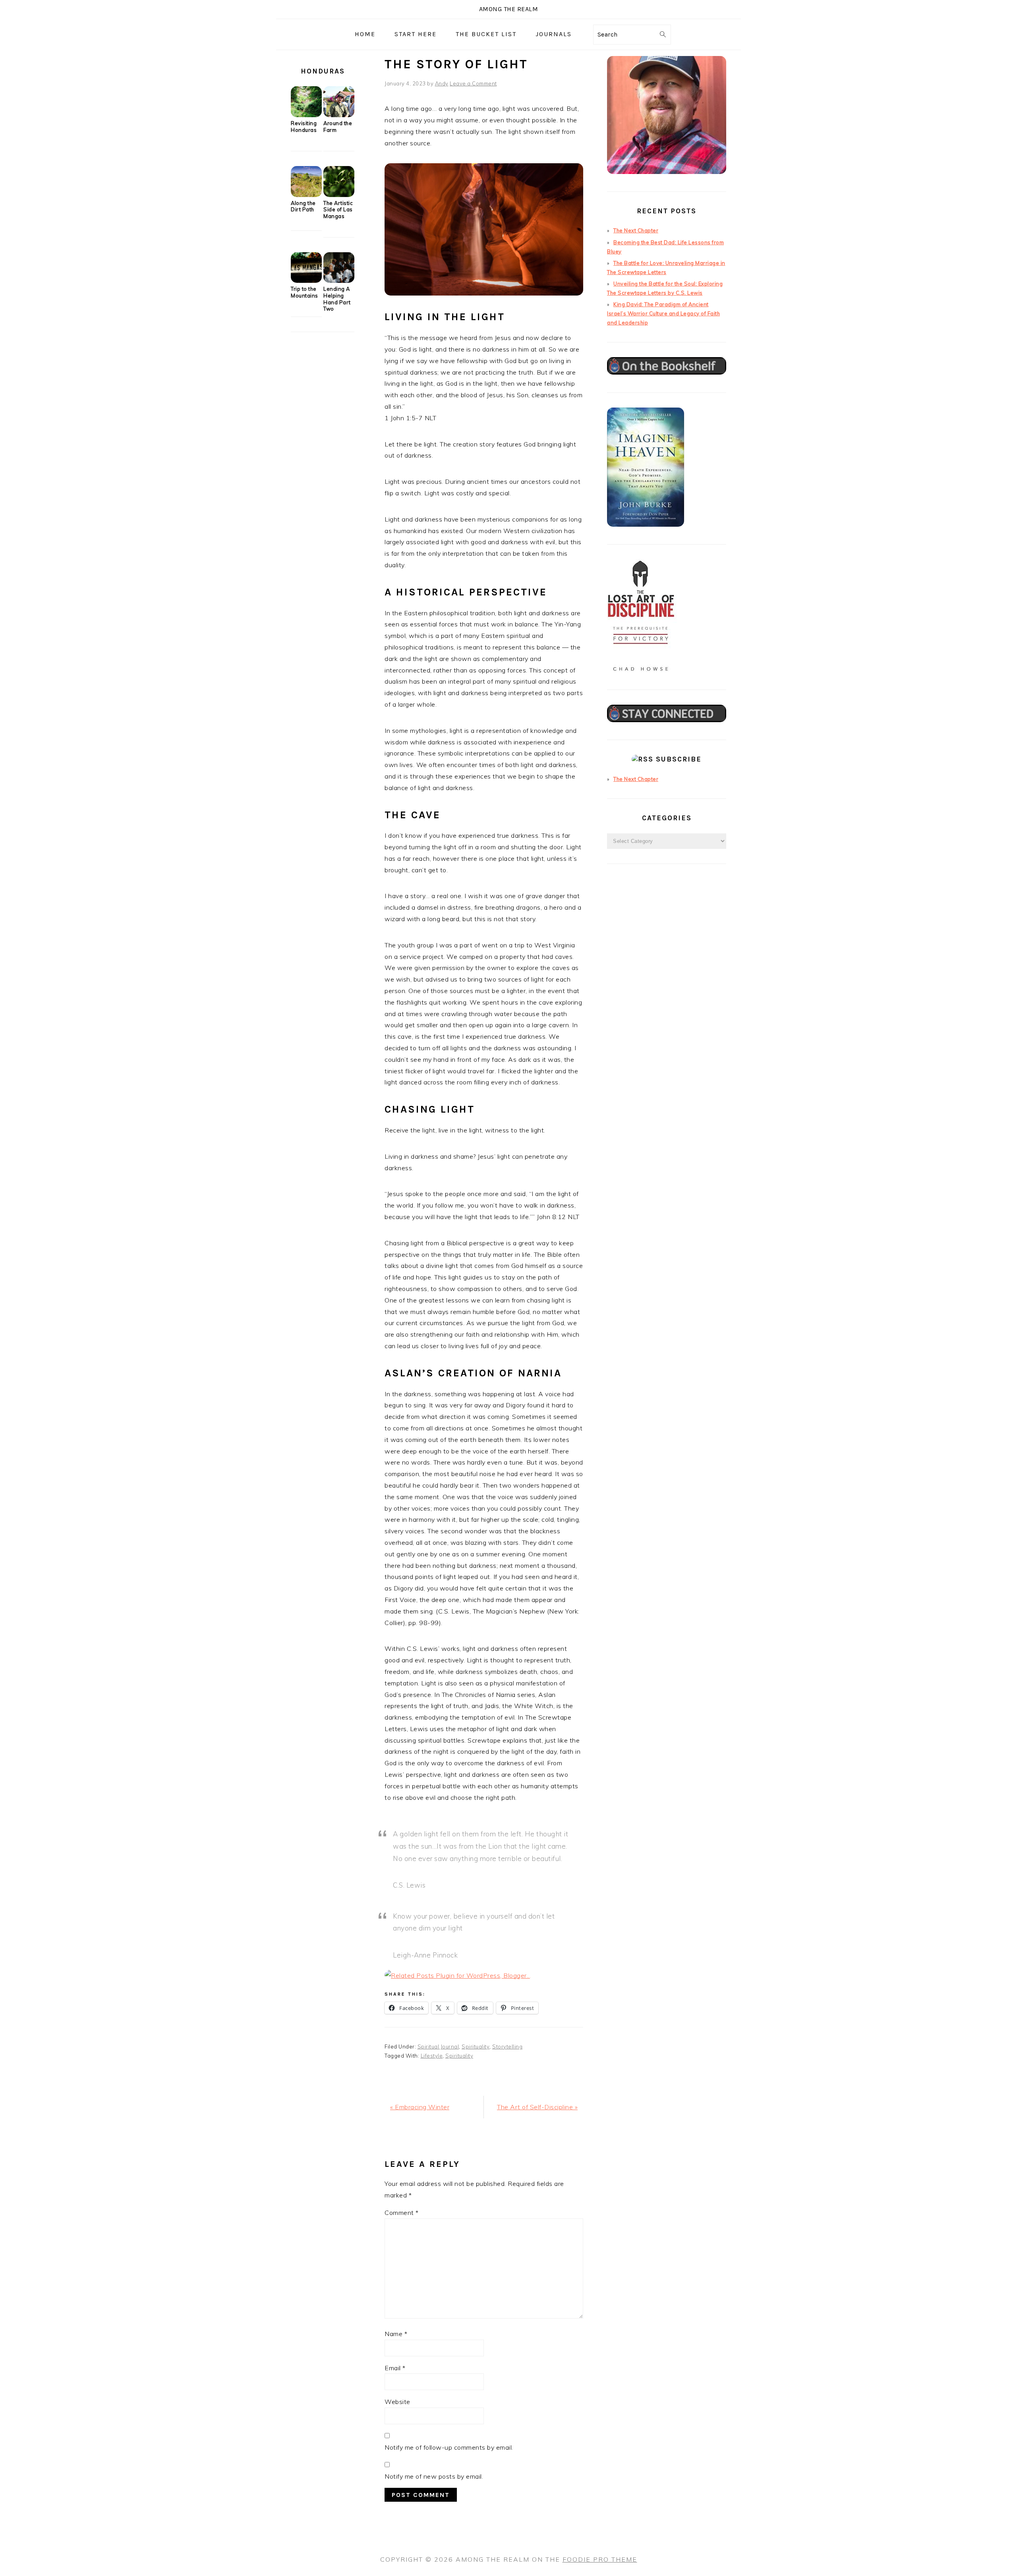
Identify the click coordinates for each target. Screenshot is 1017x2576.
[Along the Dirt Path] (306, 195)
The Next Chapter (636, 230)
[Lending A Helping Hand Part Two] (339, 281)
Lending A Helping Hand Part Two (337, 299)
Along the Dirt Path (303, 206)
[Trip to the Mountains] (306, 281)
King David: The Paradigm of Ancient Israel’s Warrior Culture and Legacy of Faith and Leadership (663, 313)
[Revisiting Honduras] (306, 115)
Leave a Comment (473, 83)
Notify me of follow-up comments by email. (449, 2447)
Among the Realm (509, 9)
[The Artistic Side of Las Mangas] (339, 195)
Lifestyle (432, 2056)
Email (395, 2368)
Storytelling (507, 2046)
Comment (402, 2213)
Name (396, 2334)
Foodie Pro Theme (600, 2559)
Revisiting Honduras (304, 127)
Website (397, 2402)
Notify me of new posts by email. (434, 2476)
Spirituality (476, 2046)
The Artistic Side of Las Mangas (338, 210)
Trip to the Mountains (305, 292)
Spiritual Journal (438, 2046)
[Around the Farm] (339, 115)
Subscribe (679, 759)
